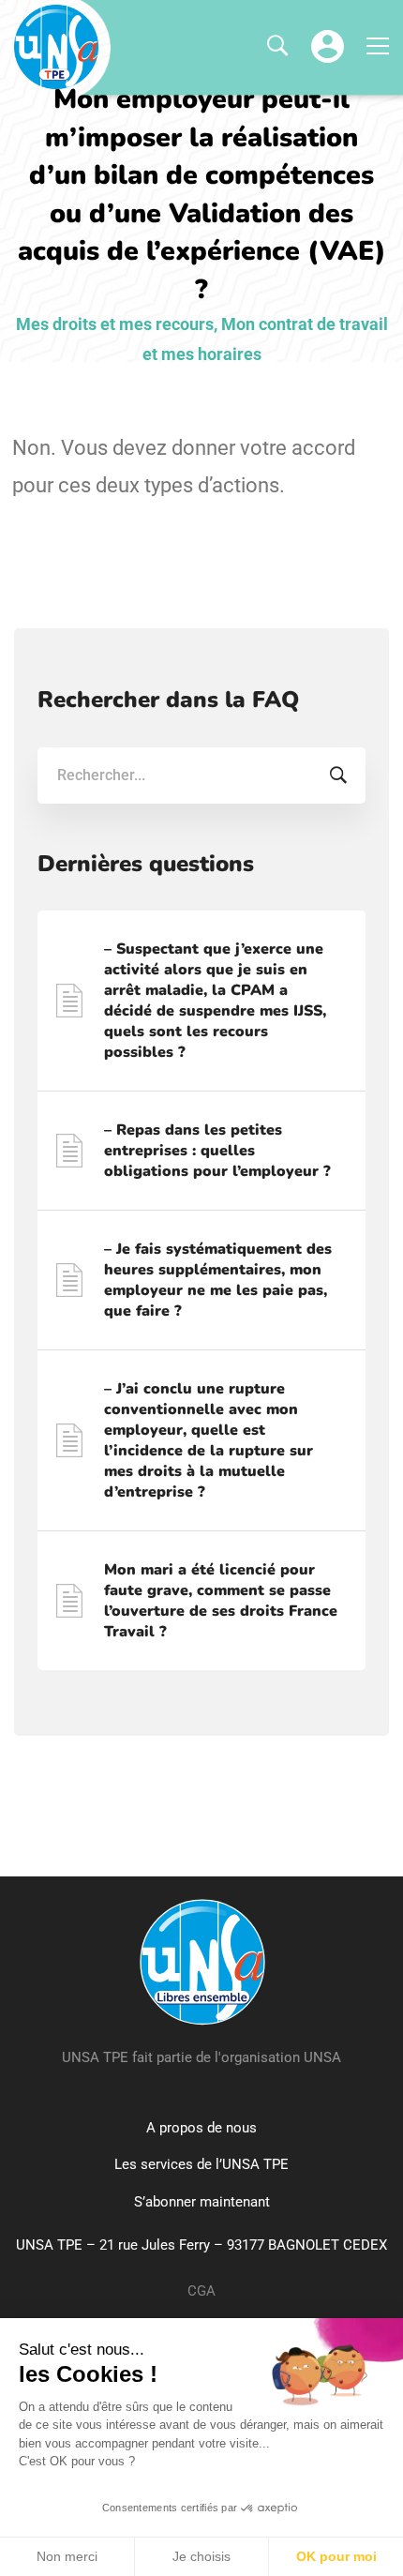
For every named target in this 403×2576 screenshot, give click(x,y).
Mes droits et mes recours (115, 324)
